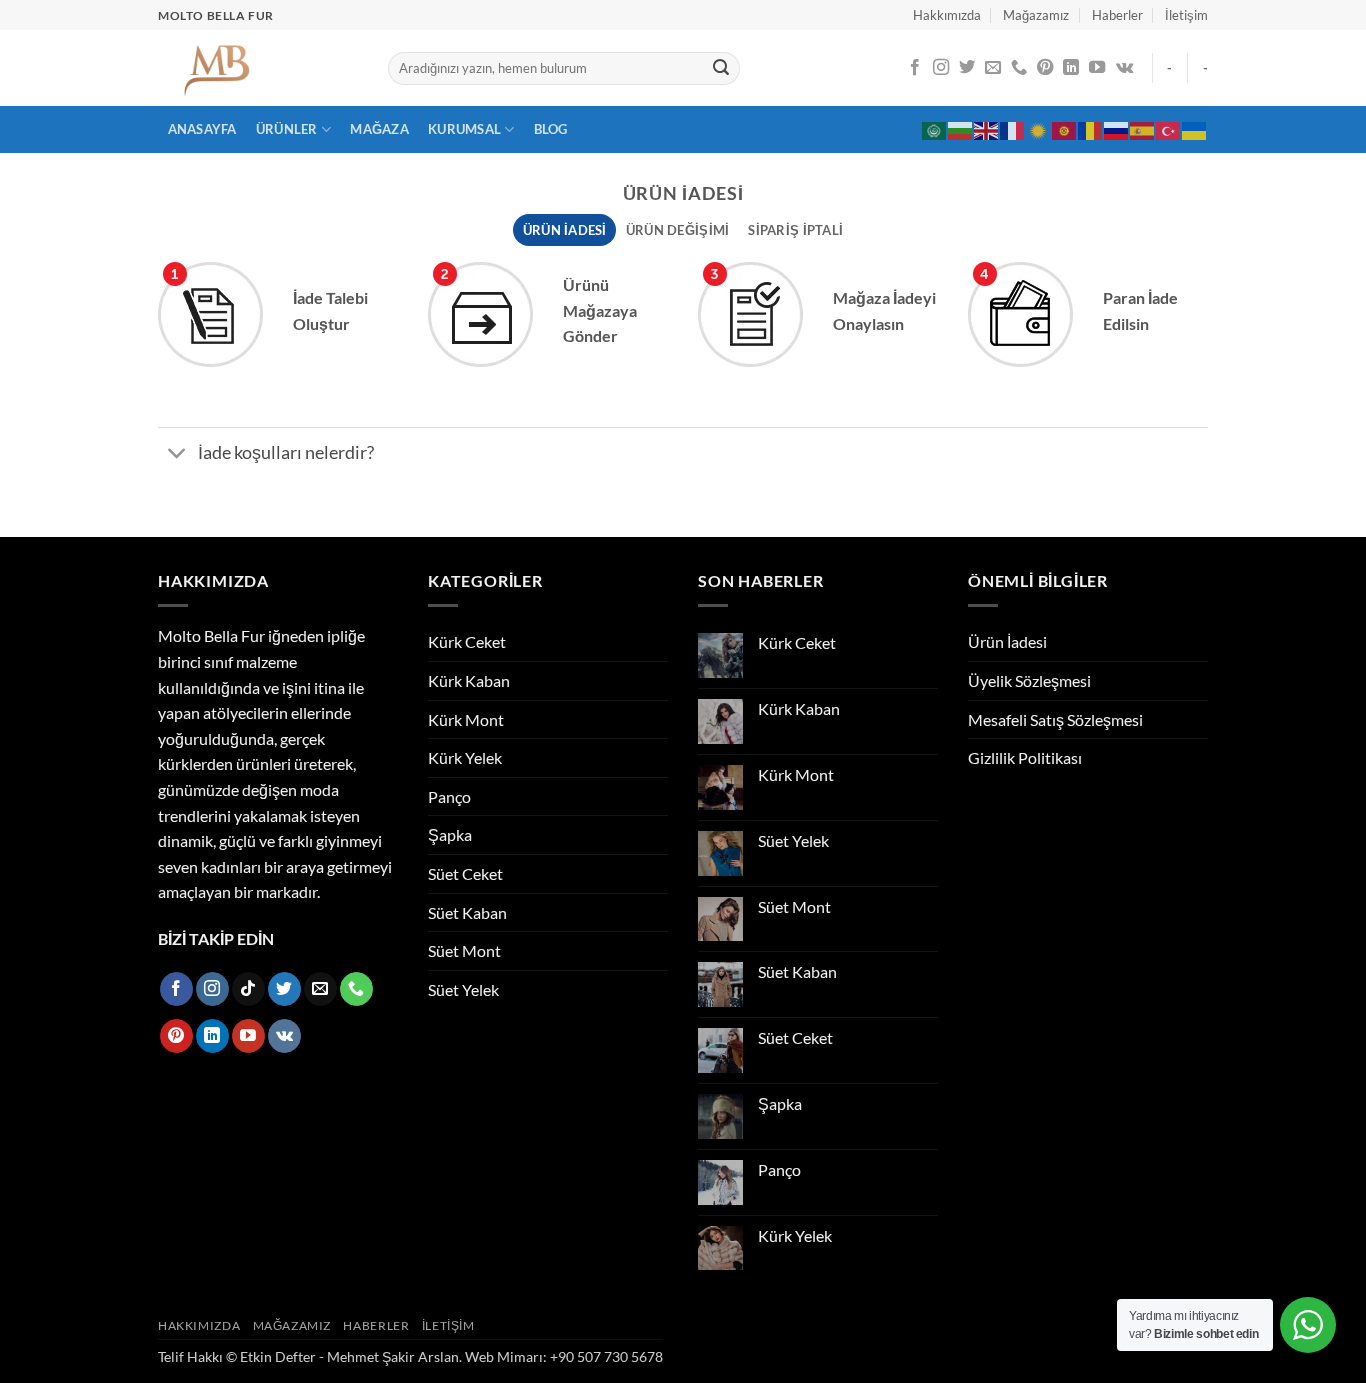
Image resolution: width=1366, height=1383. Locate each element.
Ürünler (287, 129)
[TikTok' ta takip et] (248, 989)
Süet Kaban (467, 912)
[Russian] (1117, 129)
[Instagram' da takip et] (941, 68)
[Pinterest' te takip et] (1045, 68)
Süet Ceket (465, 873)
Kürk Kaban (469, 680)
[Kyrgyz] (1065, 129)
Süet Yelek (463, 989)
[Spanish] (1143, 129)
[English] (987, 129)
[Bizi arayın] (1019, 68)
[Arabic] (935, 129)
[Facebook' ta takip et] (915, 68)
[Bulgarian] (961, 129)
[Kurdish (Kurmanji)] (1039, 129)
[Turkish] (1169, 129)
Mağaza (379, 129)
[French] (1013, 129)
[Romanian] (1091, 129)
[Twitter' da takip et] (967, 68)
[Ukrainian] (1195, 129)
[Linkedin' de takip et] (1071, 68)
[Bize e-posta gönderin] (993, 68)
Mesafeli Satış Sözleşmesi (1055, 719)
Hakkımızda (947, 15)
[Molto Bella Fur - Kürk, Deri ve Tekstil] (258, 68)
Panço (449, 796)
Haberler (1117, 15)
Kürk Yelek (465, 757)
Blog (551, 129)
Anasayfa (202, 129)
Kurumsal (464, 129)
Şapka (450, 834)
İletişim (1186, 15)
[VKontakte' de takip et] (1124, 68)
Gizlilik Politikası (1025, 757)
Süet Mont (464, 950)
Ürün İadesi (1007, 641)
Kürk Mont (466, 719)
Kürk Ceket (467, 641)
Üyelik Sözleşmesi (1029, 680)
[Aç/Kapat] (177, 454)
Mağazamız (1036, 15)
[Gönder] (721, 69)
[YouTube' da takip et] (1097, 68)
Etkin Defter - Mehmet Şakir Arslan (349, 1356)
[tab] (564, 230)
